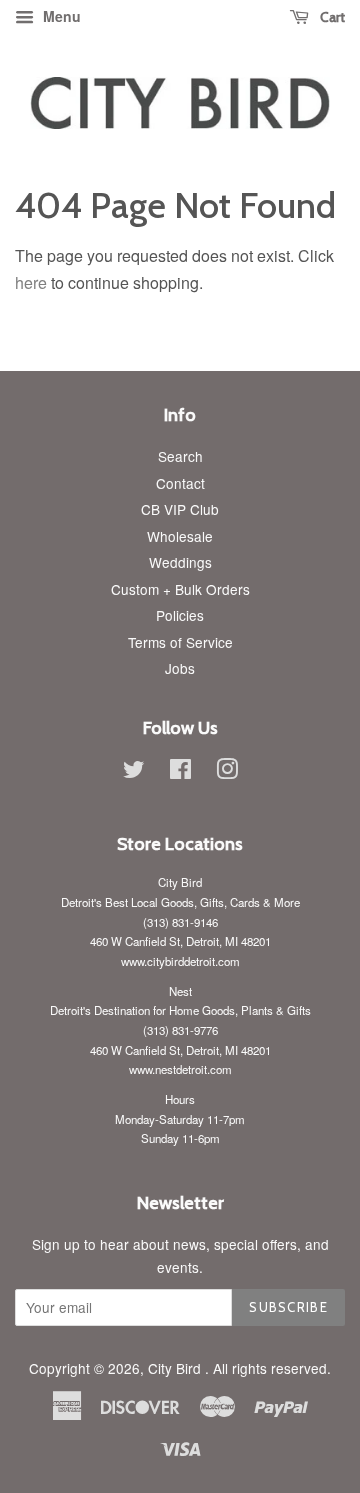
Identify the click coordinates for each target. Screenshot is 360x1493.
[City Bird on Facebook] (180, 772)
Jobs (180, 668)
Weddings (180, 562)
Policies (180, 615)
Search (180, 456)
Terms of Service (180, 642)
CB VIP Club (180, 509)
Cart (331, 17)
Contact (180, 483)
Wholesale (180, 536)
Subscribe (288, 1307)
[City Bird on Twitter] (134, 772)
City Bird (176, 1368)
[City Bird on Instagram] (227, 772)
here (31, 282)
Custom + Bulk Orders (180, 589)
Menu (60, 16)
